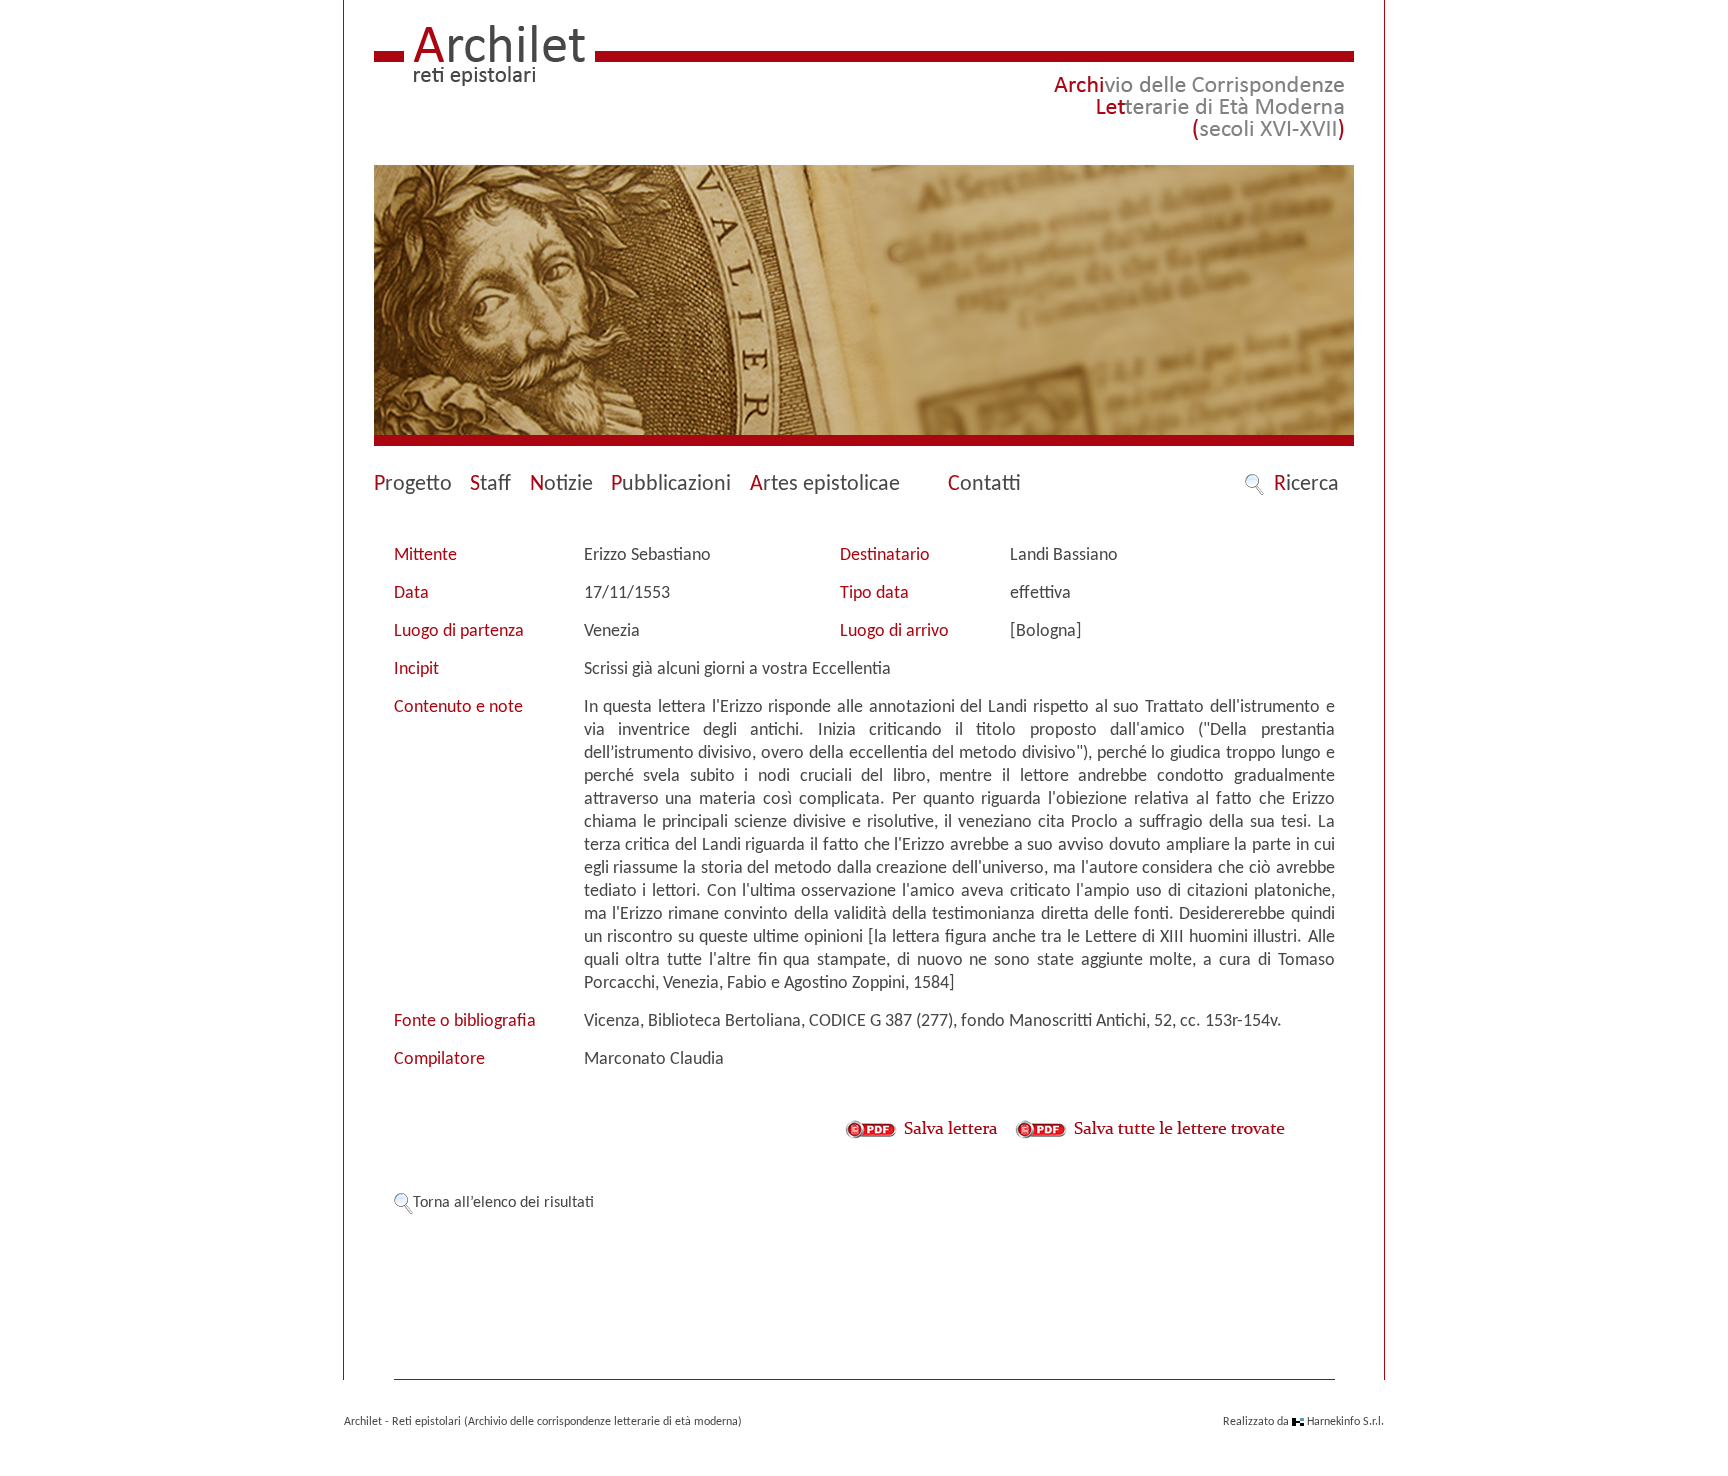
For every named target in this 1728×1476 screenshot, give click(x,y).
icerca (1306, 484)
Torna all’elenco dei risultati (503, 1203)
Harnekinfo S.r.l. (1345, 1422)
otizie (561, 484)
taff (490, 484)
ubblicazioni (671, 484)
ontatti (984, 484)
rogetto (413, 484)
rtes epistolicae (825, 484)
